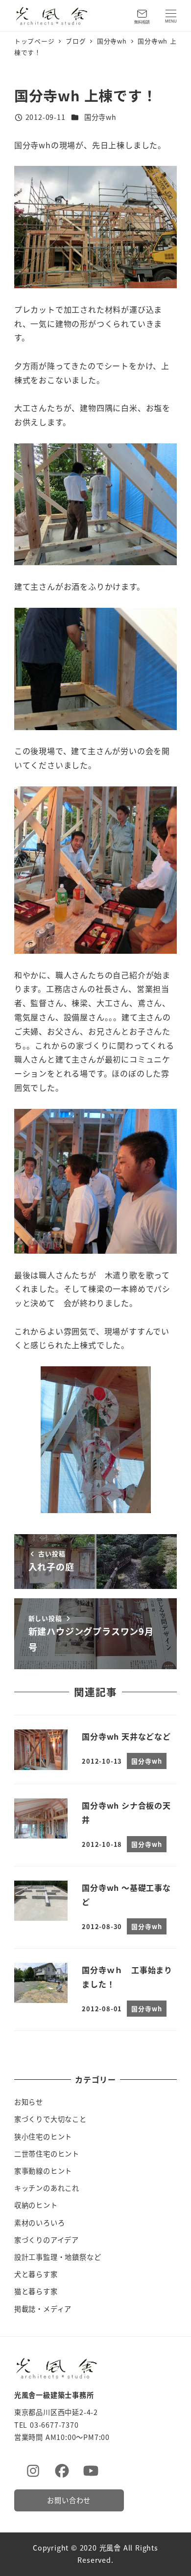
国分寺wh (100, 117)
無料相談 (142, 22)
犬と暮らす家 (36, 2274)
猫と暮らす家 (36, 2291)
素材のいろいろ (40, 2223)
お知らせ (29, 2102)
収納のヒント (36, 2205)
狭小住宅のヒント (43, 2137)
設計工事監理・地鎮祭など (58, 2257)
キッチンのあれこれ (47, 2188)
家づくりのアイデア (47, 2240)
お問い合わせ (69, 2500)
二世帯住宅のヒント (47, 2154)
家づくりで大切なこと (50, 2119)
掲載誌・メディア (43, 2309)
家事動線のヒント (43, 2171)
